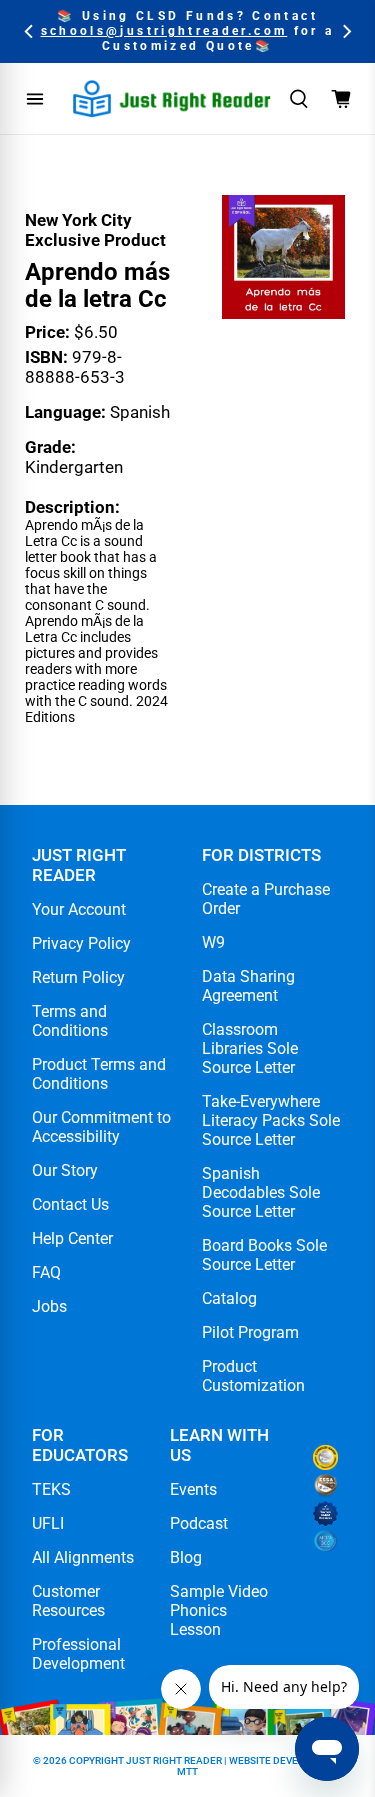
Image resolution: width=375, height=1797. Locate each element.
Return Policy (78, 977)
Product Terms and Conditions (99, 1074)
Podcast (199, 1523)
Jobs (49, 1306)
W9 (213, 942)
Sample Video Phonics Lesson (219, 1610)
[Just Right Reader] (172, 98)
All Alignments (83, 1557)
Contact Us (70, 1204)
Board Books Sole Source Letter (264, 1255)
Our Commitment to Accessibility (101, 1127)
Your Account (79, 909)
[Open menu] (35, 99)
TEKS (51, 1489)
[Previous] (29, 31)
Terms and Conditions (70, 1021)
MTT (187, 1771)
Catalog (229, 1298)
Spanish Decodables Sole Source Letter (261, 1192)
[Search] (299, 99)
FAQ (46, 1272)
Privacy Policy (81, 943)
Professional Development (78, 1654)
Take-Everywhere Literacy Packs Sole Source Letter (271, 1120)
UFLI (48, 1523)
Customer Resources (68, 1601)
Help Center (72, 1238)
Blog (186, 1557)
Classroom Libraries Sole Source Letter (250, 1048)
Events (193, 1489)
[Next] (345, 31)
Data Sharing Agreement (248, 986)
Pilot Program (250, 1332)
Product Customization (253, 1376)
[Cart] (341, 99)
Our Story (65, 1170)
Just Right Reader (174, 1760)
